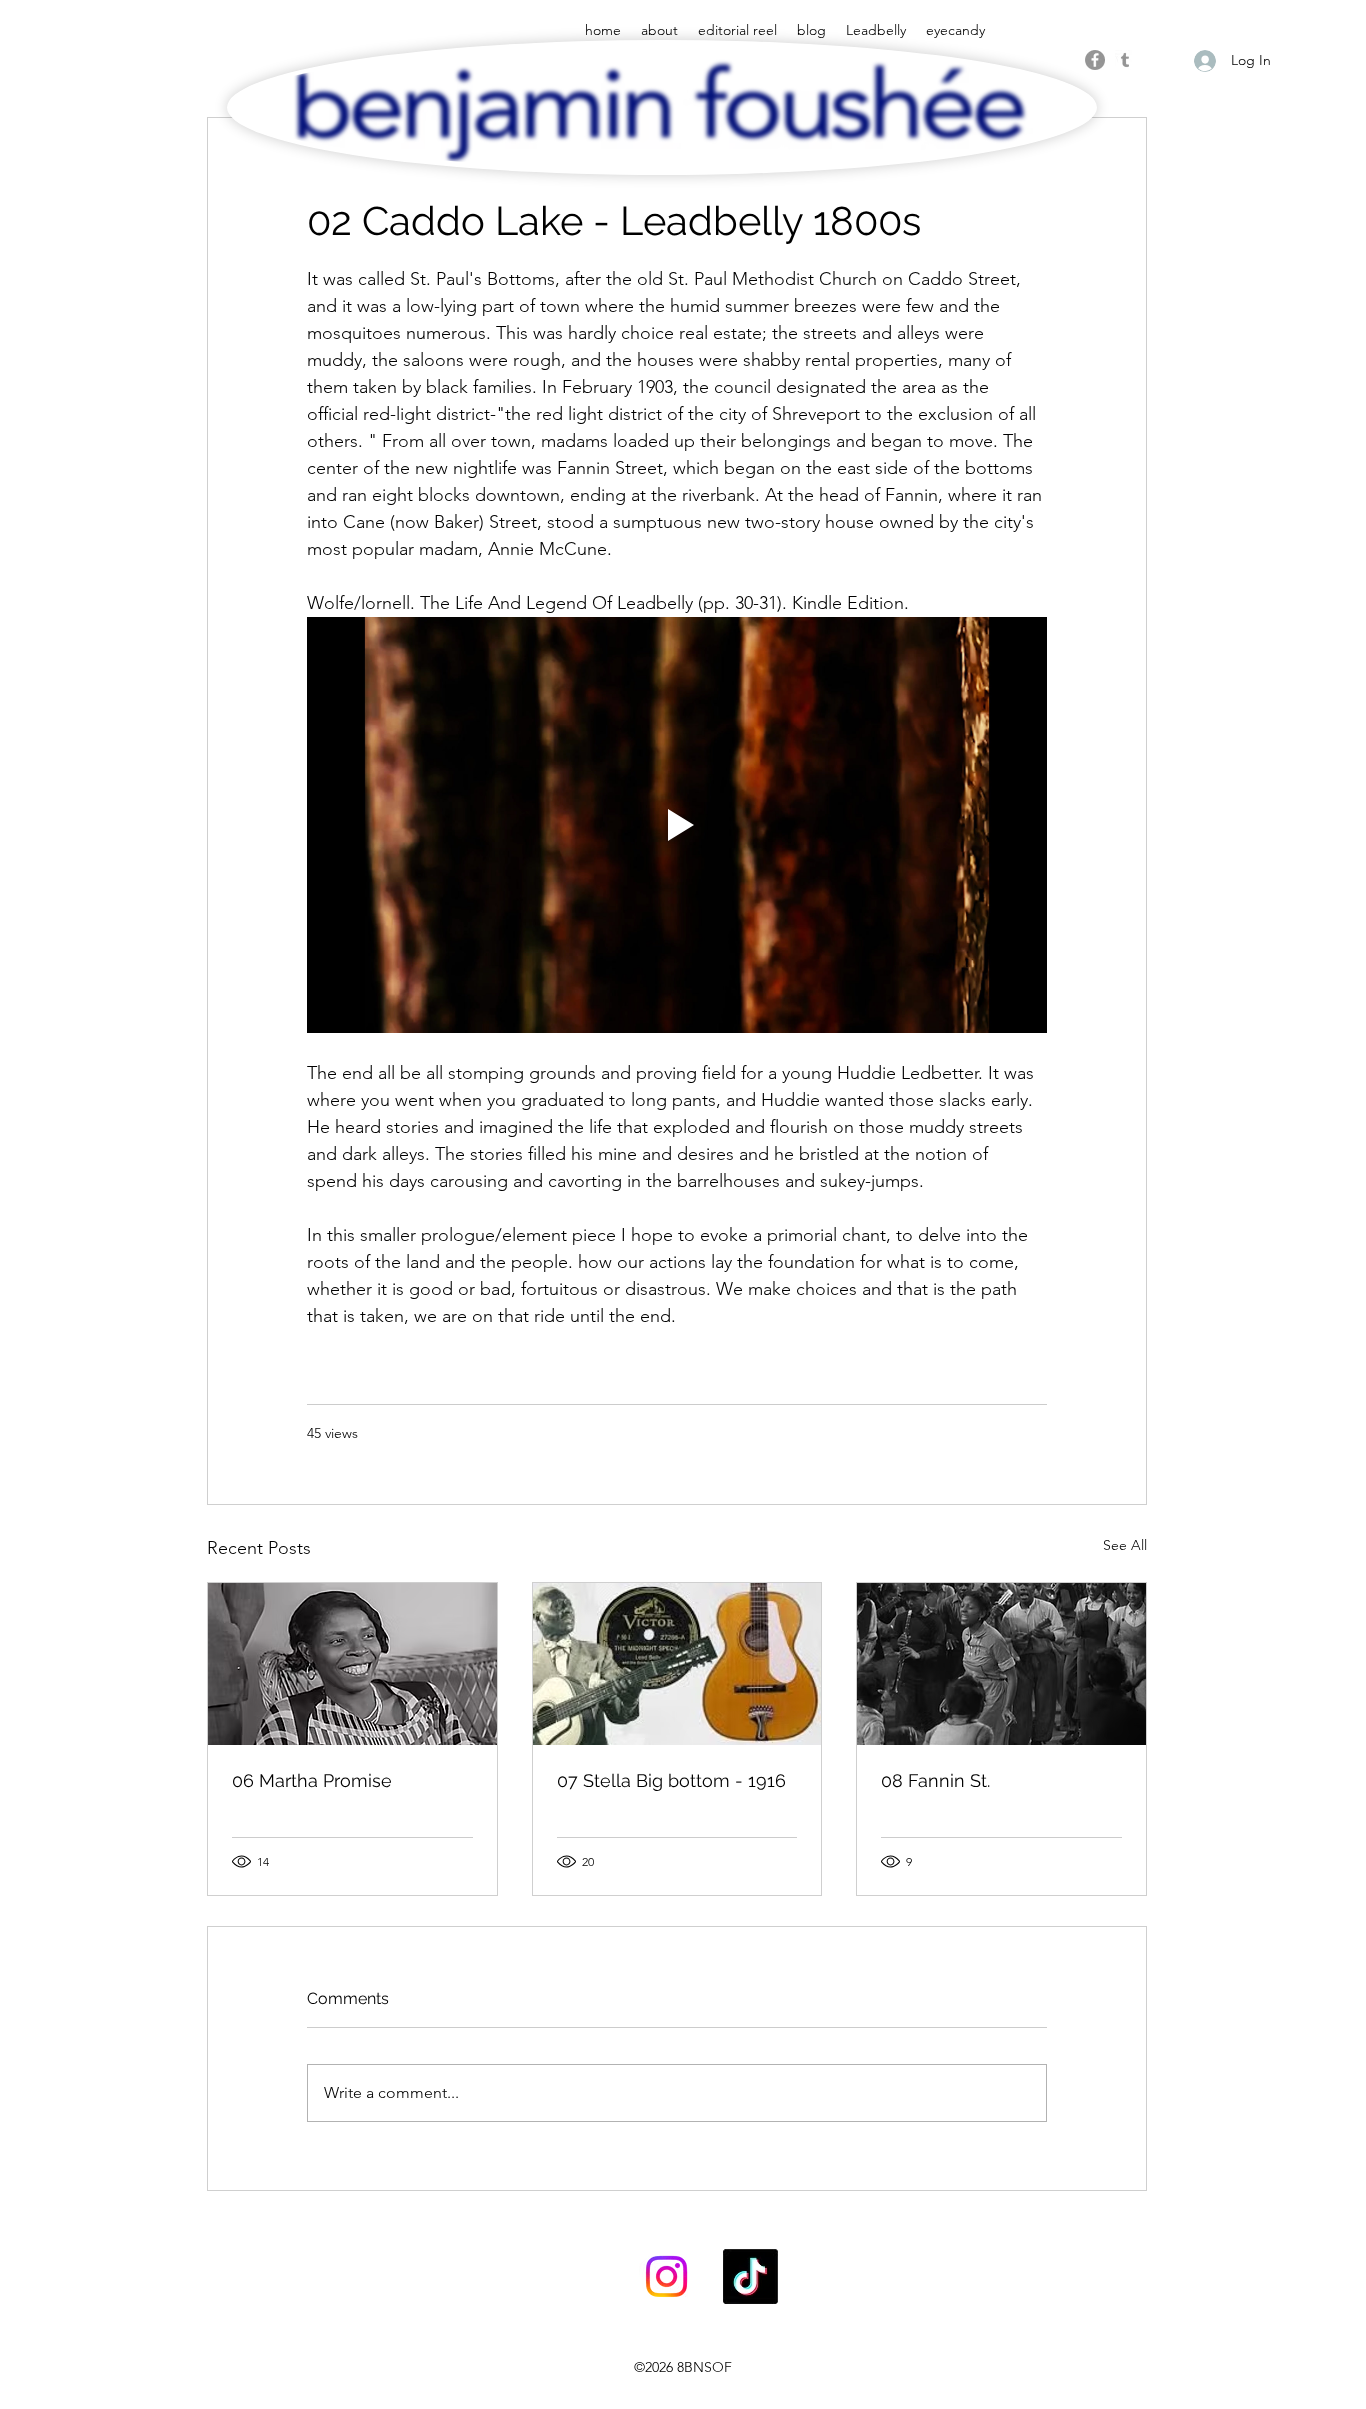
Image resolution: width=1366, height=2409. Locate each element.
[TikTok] (750, 2276)
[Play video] (677, 825)
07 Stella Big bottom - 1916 (671, 1780)
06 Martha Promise (312, 1780)
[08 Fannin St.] (1001, 1664)
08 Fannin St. (935, 1780)
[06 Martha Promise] (352, 1664)
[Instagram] (666, 2276)
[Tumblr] (1125, 60)
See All (1125, 1545)
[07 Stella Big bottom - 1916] (677, 1664)
